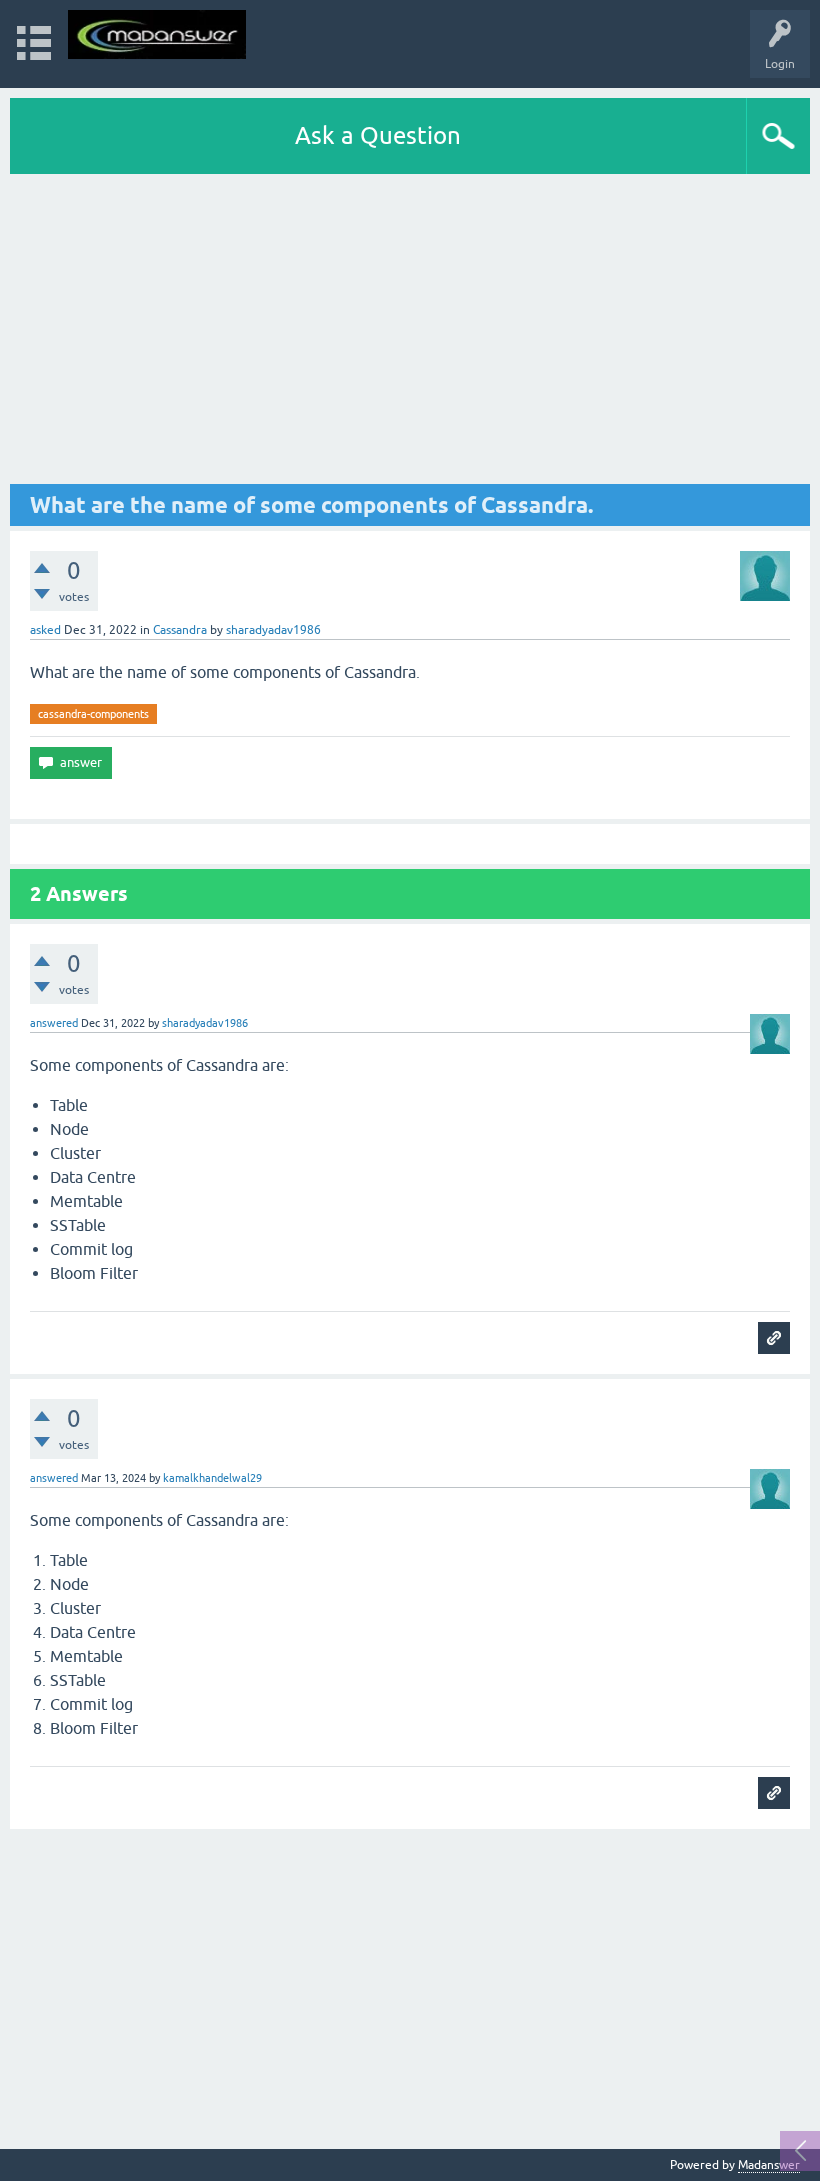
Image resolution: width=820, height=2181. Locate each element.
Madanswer (769, 2165)
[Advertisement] (410, 329)
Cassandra (180, 630)
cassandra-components (93, 714)
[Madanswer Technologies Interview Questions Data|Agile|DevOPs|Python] (157, 34)
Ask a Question (378, 135)
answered (54, 1023)
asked (45, 630)
